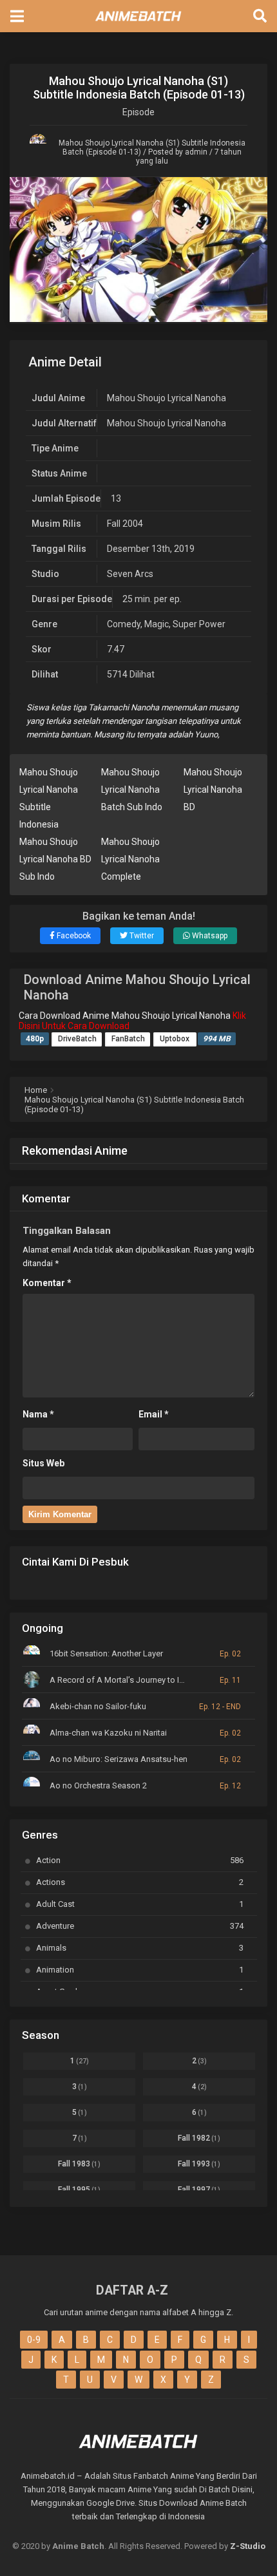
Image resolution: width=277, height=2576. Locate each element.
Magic (157, 624)
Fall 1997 (199, 2190)
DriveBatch (77, 1039)
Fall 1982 (199, 2138)
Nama (38, 1414)
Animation (140, 1970)
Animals (140, 1948)
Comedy (124, 624)
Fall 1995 (79, 2190)
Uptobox (176, 1039)
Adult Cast (140, 1904)
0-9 (34, 2340)
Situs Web (43, 1463)
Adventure (140, 1926)
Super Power (199, 624)
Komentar (47, 1283)
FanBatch (128, 1039)
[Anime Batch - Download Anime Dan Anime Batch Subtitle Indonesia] (138, 24)
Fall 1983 (79, 2164)
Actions (140, 1882)
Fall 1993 (199, 2164)
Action (140, 1860)
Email (154, 1414)
